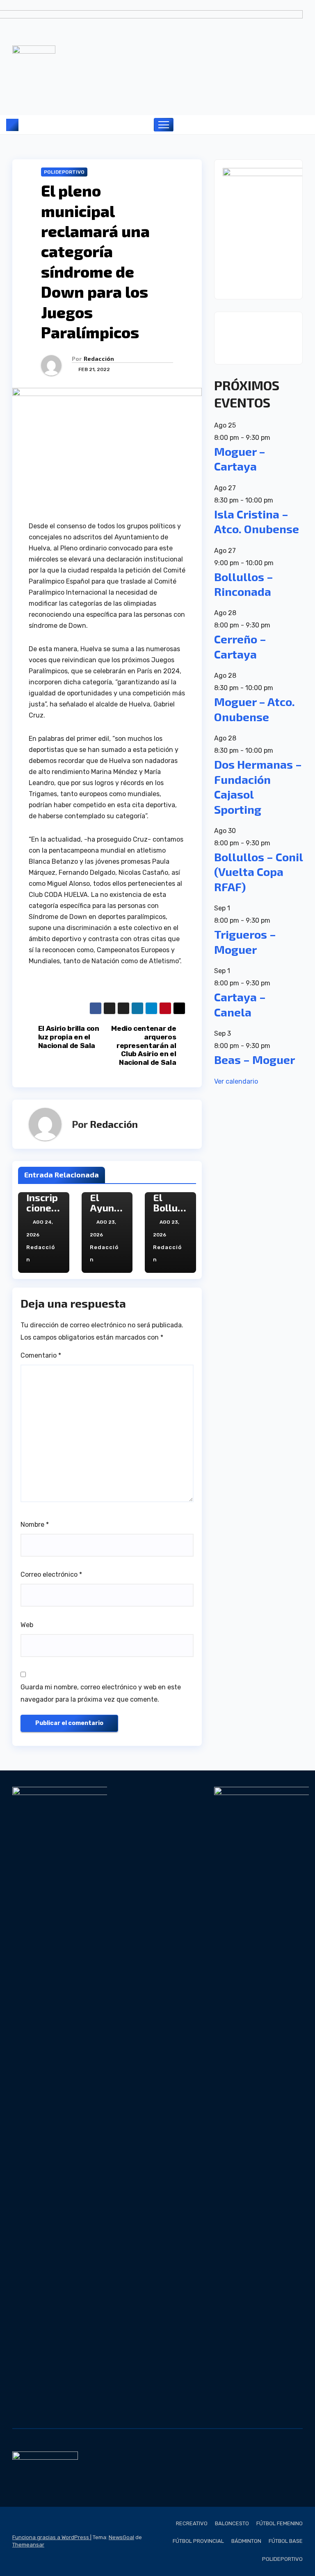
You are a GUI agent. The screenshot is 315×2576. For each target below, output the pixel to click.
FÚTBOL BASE (286, 2541)
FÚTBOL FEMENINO (280, 2523)
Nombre (35, 1525)
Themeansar (28, 2545)
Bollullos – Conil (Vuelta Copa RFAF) (258, 872)
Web (27, 1625)
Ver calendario (236, 1081)
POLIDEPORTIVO (64, 172)
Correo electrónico (51, 1574)
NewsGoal (121, 2537)
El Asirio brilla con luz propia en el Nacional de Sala (69, 1037)
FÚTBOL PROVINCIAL (198, 2541)
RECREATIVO (192, 2523)
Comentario (41, 1355)
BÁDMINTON (246, 2541)
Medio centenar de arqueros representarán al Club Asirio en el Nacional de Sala (144, 1045)
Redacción (99, 359)
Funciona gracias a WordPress (51, 2537)
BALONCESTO (232, 2523)
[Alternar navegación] (164, 125)
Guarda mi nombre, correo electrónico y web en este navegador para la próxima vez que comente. (101, 1693)
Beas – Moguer (255, 1059)
